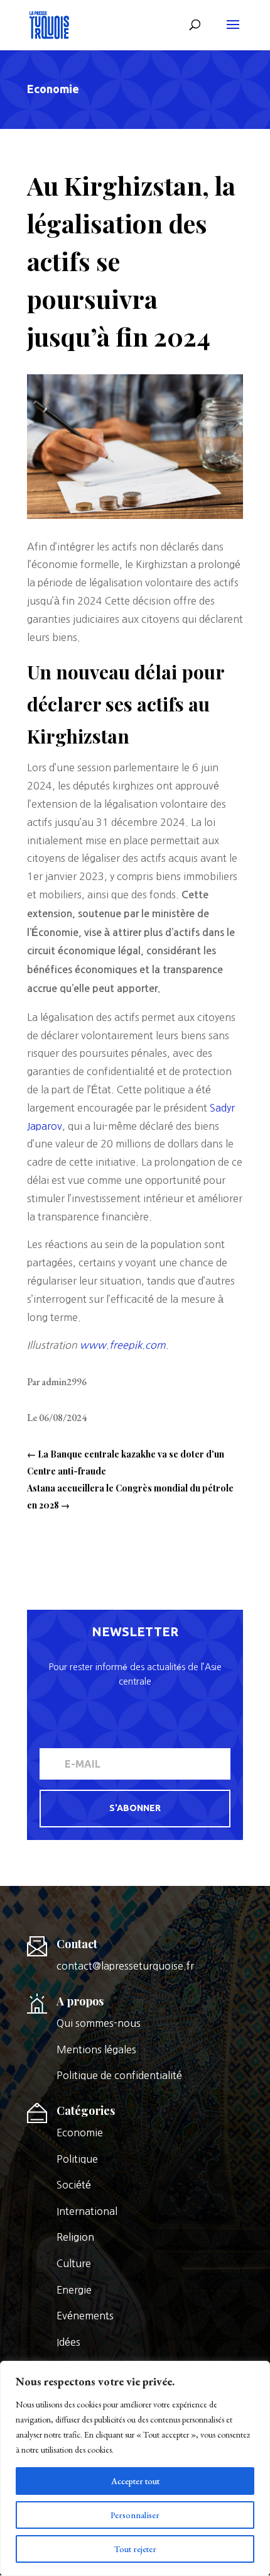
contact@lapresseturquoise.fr (125, 1966)
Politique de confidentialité (119, 2075)
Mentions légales (96, 2049)
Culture (74, 2263)
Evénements (85, 2316)
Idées (68, 2342)
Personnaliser (135, 2515)
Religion (75, 2237)
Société (74, 2185)
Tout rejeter (135, 2549)
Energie (74, 2290)
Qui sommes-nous (99, 2023)
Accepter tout (135, 2481)
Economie (53, 89)
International (87, 2211)
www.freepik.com (123, 1345)
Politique (77, 2159)
